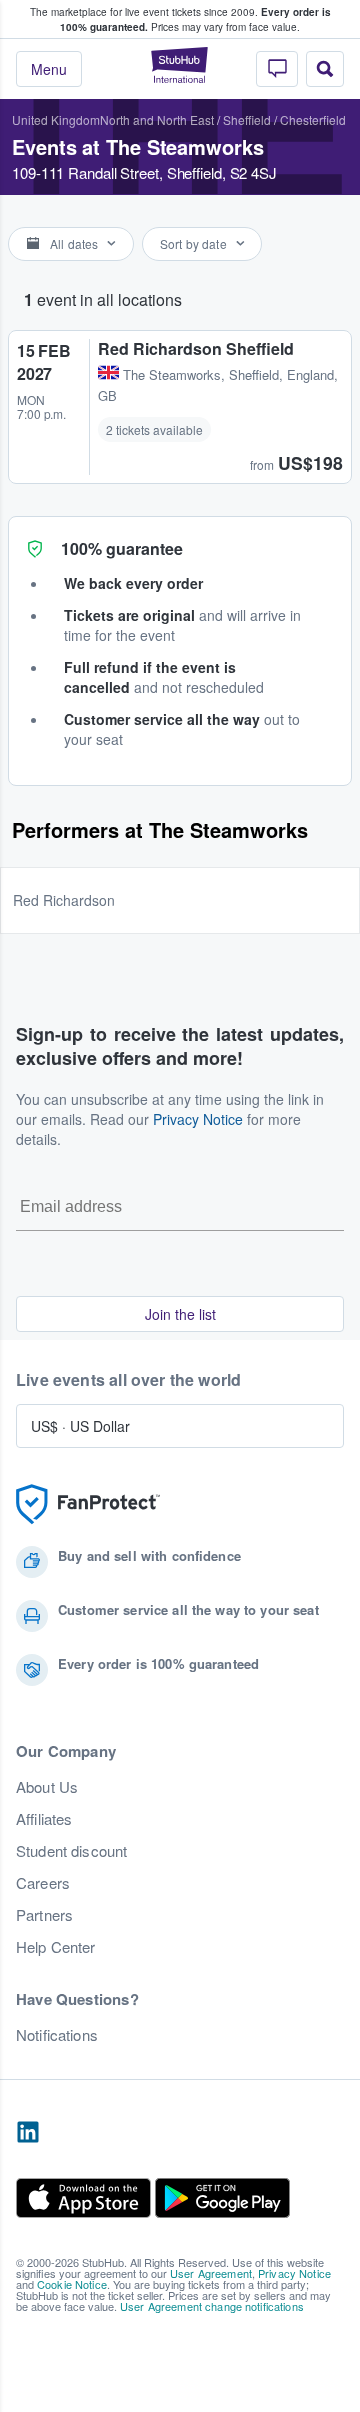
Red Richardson (64, 900)
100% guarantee (122, 548)
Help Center (56, 1947)
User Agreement (211, 2273)
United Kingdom (56, 119)
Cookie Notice (72, 2284)
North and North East (157, 119)
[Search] (325, 69)
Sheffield (247, 119)
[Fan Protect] (88, 1504)
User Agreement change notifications (212, 2306)
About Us (47, 1787)
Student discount (71, 1851)
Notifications (57, 2035)
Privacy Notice (198, 1119)
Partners (44, 1915)
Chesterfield (313, 119)
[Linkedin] (28, 2133)
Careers (43, 1883)
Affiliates (44, 1819)
